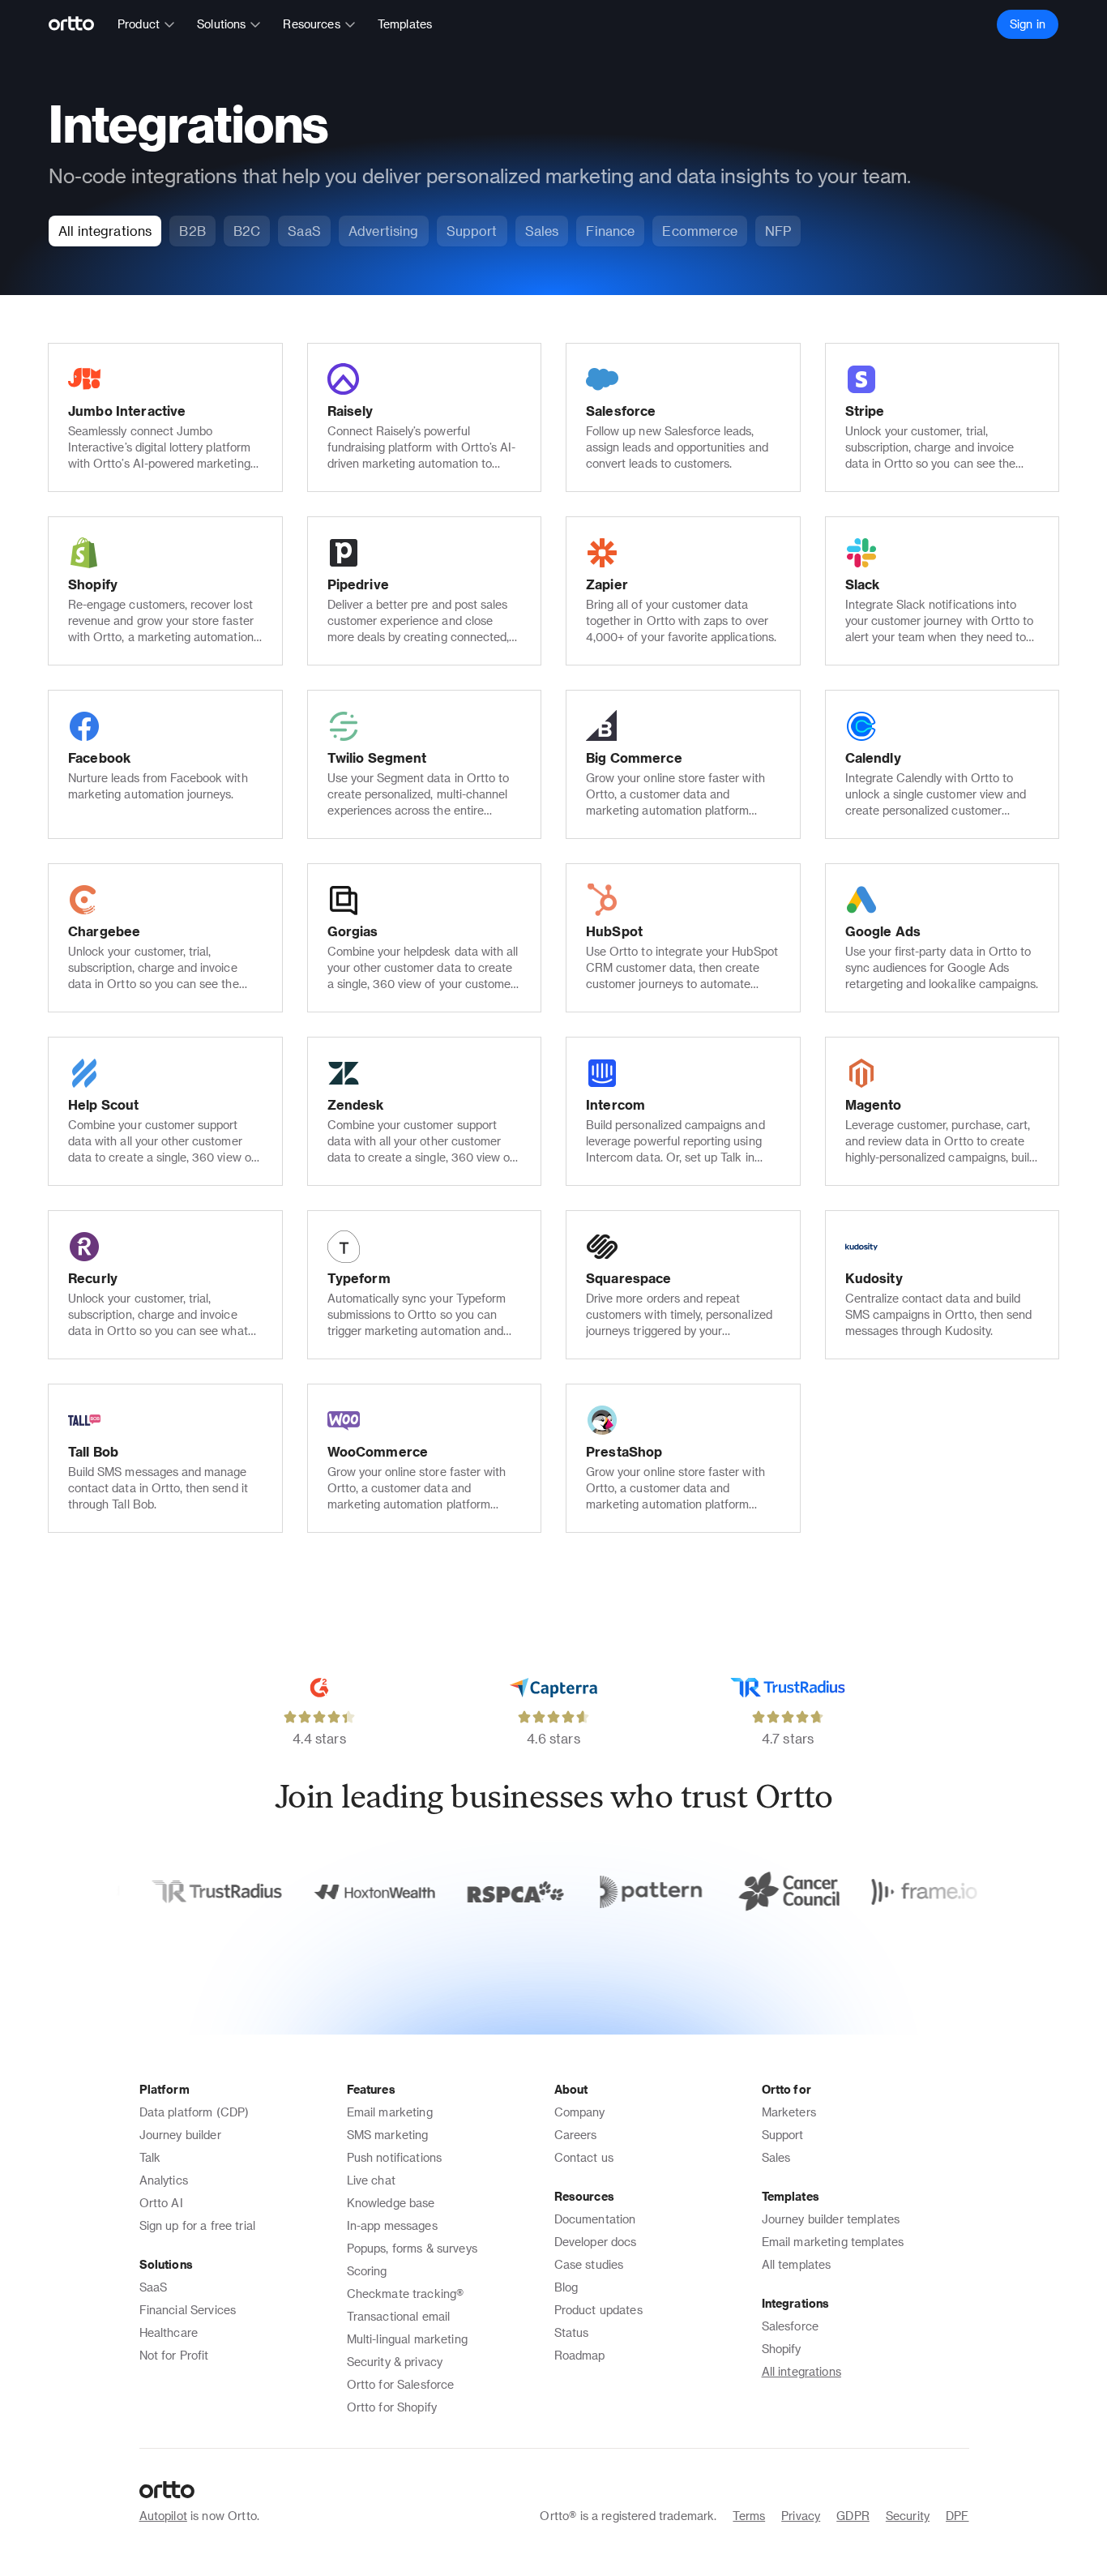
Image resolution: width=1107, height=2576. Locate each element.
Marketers (789, 2112)
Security (908, 2516)
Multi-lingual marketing (407, 2339)
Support (783, 2135)
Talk (150, 2157)
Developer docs (596, 2242)
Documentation (595, 2219)
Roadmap (580, 2355)
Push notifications (395, 2157)
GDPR (853, 2516)
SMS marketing (388, 2135)
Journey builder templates (831, 2219)
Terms (749, 2516)
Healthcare (169, 2332)
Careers (576, 2135)
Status (572, 2332)
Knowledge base (391, 2203)
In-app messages (392, 2225)
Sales (776, 2157)
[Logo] (78, 24)
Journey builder (180, 2135)
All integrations (801, 2371)
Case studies (589, 2264)
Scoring (367, 2271)
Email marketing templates (833, 2242)
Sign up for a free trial (198, 2225)
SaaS (154, 2287)
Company (580, 2112)
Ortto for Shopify (392, 2407)
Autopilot (163, 2516)
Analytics (164, 2180)
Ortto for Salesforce (401, 2384)
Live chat (371, 2180)
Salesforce (791, 2326)
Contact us (584, 2157)
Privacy (801, 2516)
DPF (957, 2516)
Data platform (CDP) (194, 2112)
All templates (797, 2264)
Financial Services (188, 2310)
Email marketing (390, 2112)
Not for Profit (174, 2355)
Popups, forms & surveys (412, 2248)
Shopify (782, 2349)
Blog (566, 2287)
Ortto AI (161, 2203)
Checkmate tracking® (406, 2294)
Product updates (598, 2310)
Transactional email (399, 2316)
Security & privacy (395, 2362)
